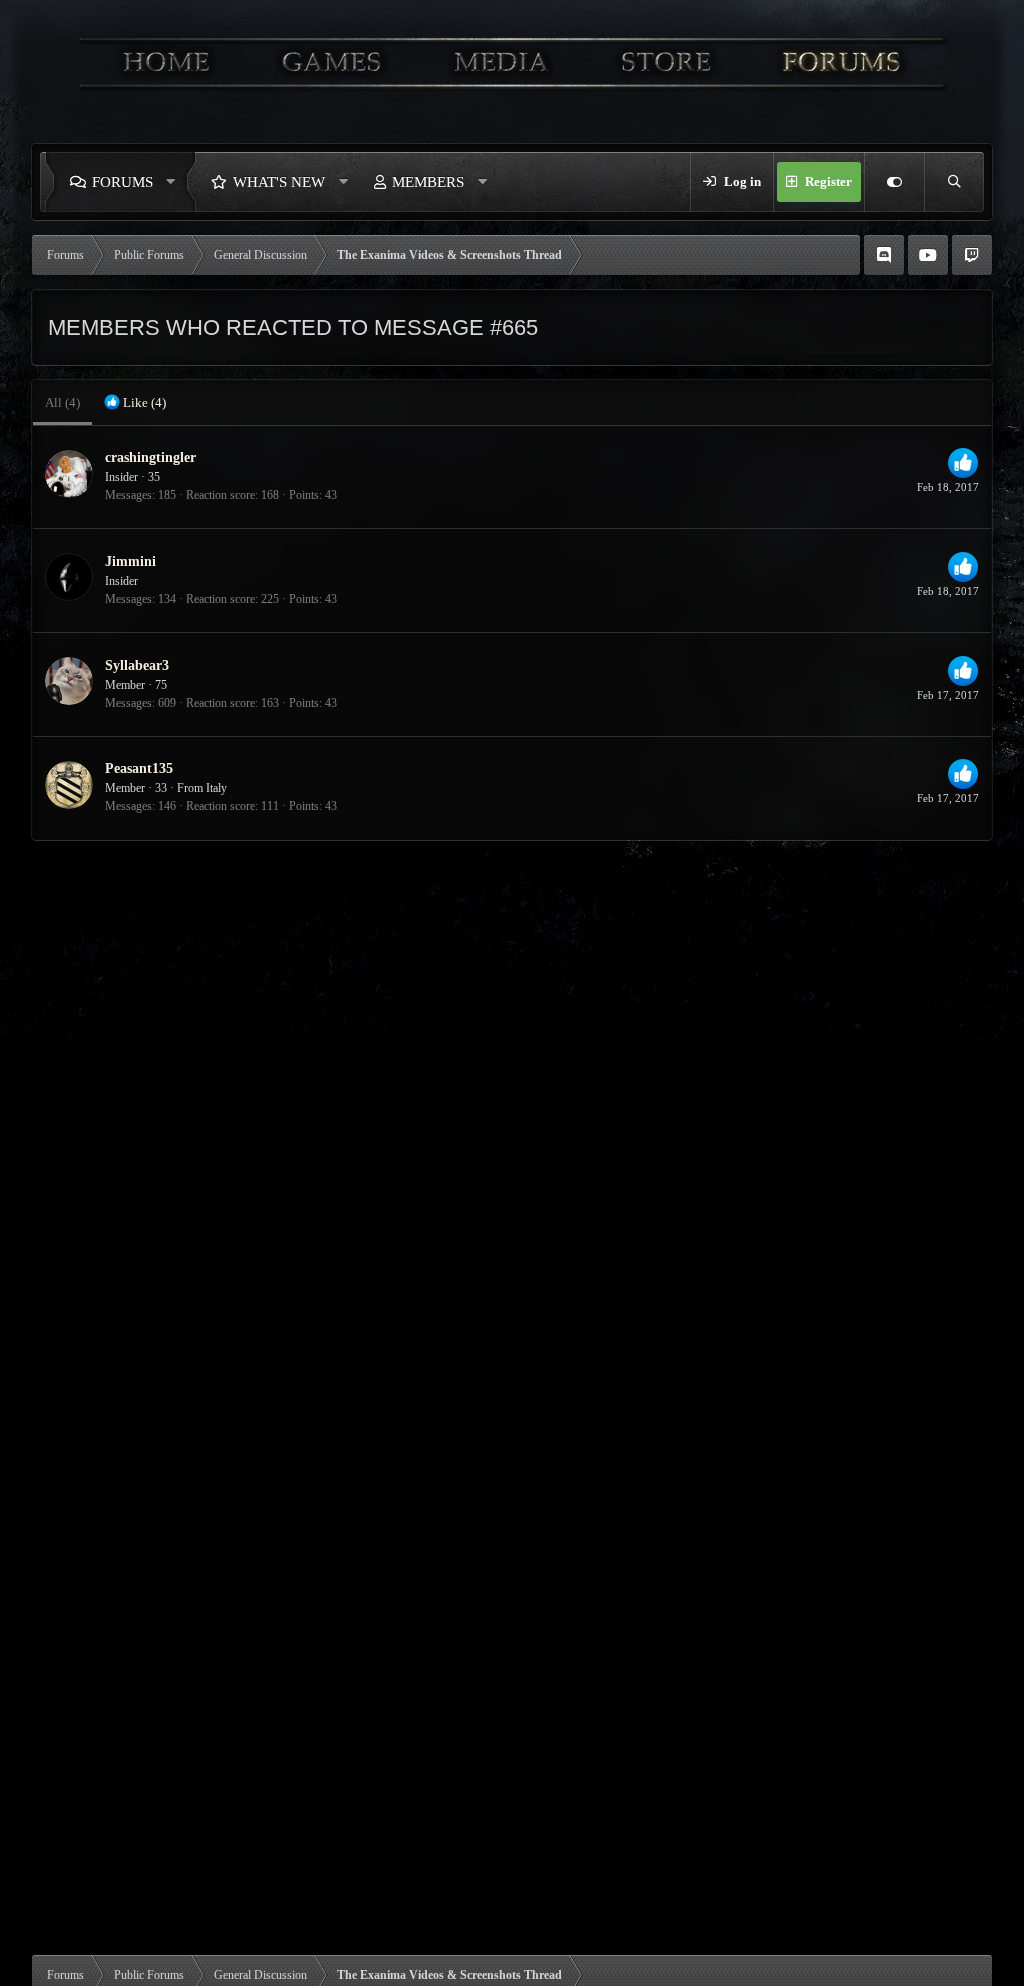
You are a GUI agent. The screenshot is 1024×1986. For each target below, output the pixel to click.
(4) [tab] (62, 402)
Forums (122, 182)
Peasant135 (139, 768)
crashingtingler (150, 457)
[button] (176, 182)
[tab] (135, 403)
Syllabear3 (137, 665)
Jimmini (130, 561)
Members (428, 182)
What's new (279, 182)
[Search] (954, 182)
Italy (216, 788)
